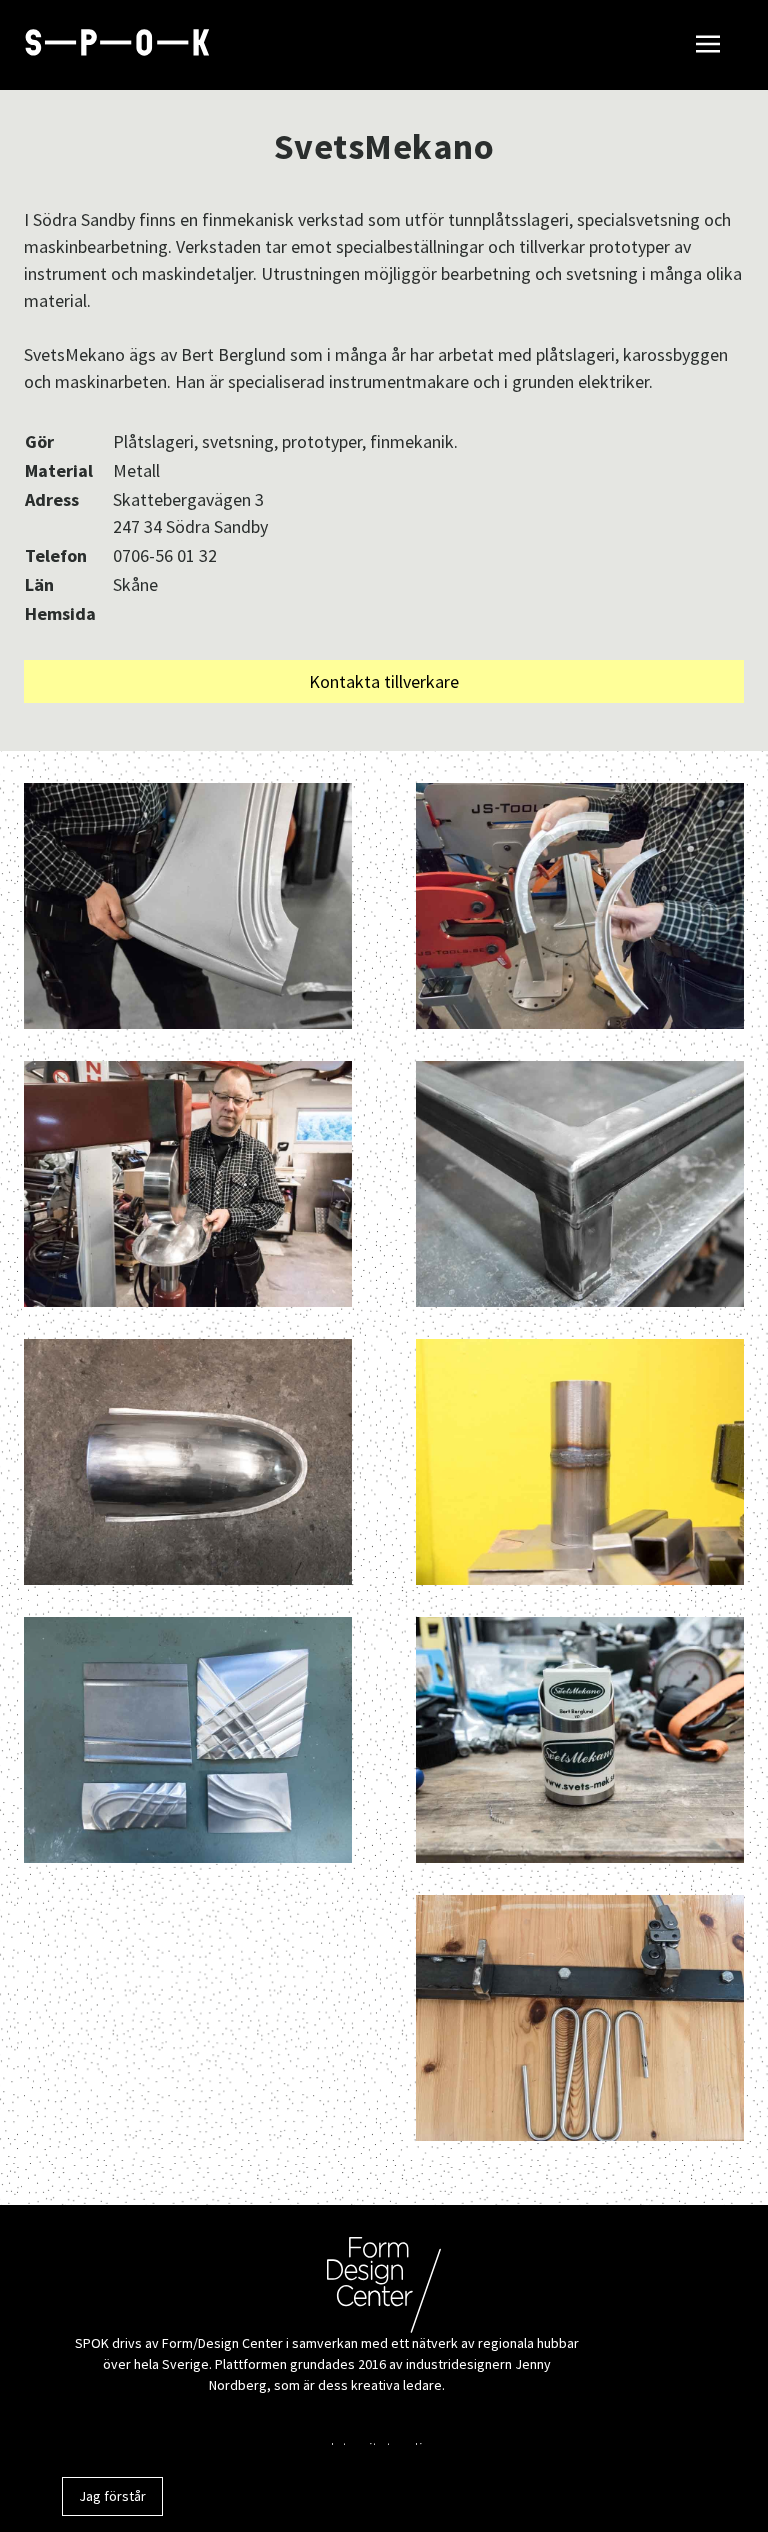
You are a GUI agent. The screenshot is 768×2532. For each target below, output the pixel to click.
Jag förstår (112, 2496)
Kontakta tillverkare (384, 681)
